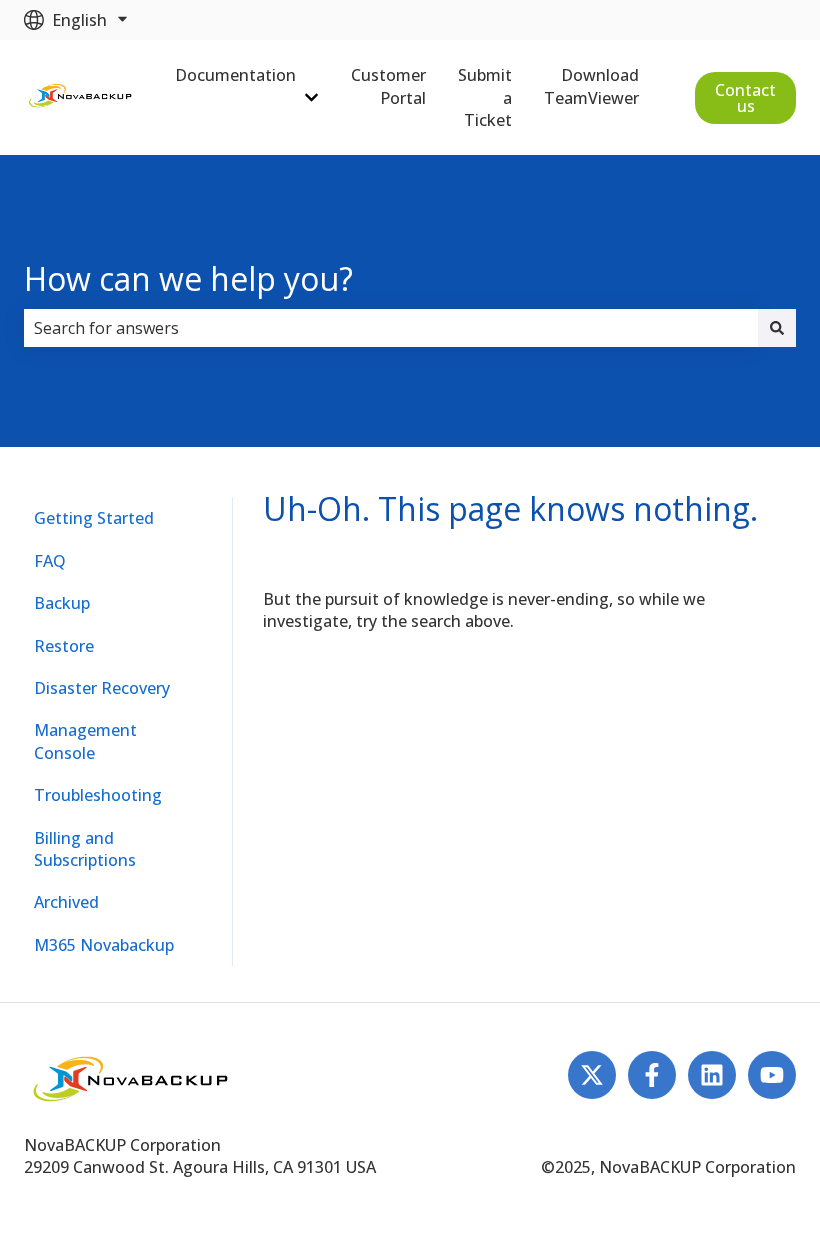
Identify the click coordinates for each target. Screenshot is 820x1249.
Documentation (235, 75)
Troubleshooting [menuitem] (98, 795)
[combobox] (391, 328)
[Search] (777, 328)
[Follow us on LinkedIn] (712, 1075)
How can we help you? (188, 278)
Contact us (745, 98)
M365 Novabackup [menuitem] (104, 945)
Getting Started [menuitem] (94, 518)
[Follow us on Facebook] (652, 1075)
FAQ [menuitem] (50, 561)
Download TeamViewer (591, 86)
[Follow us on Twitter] (592, 1075)
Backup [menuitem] (62, 603)
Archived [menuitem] (66, 902)
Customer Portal (388, 86)
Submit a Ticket (485, 97)
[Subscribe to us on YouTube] (772, 1075)
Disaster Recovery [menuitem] (102, 688)
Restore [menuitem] (64, 646)
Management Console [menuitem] (85, 741)
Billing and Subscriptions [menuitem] (85, 849)
